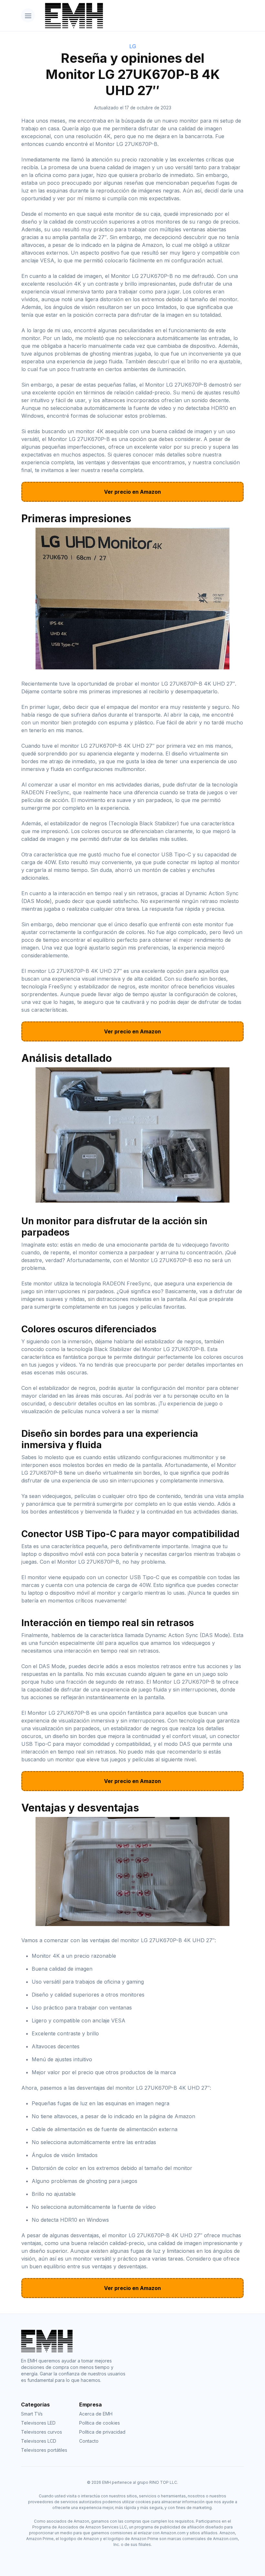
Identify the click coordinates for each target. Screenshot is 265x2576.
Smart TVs (32, 2414)
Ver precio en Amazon (132, 492)
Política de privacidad (102, 2432)
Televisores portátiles (44, 2450)
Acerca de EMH (96, 2414)
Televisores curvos (42, 2432)
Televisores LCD (39, 2441)
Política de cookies (100, 2423)
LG (133, 46)
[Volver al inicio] (142, 16)
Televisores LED (38, 2423)
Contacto (89, 2441)
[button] (28, 15)
